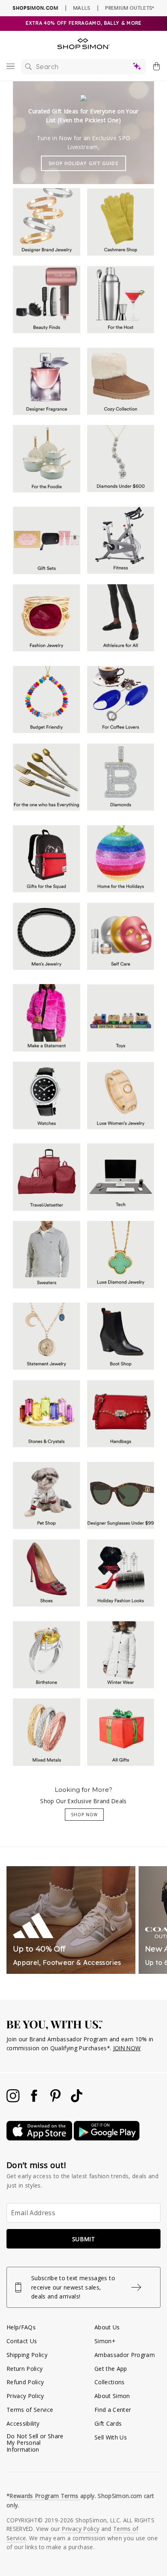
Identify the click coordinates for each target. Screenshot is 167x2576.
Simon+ (105, 2341)
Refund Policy (25, 2382)
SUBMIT (83, 2239)
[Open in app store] (40, 2138)
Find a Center (113, 2410)
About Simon (112, 2396)
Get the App (111, 2369)
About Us (107, 2327)
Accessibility (23, 2423)
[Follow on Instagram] (14, 2100)
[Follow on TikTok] (77, 2100)
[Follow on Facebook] (35, 2100)
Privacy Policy (25, 2396)
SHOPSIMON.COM (35, 8)
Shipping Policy (27, 2355)
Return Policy (25, 2369)
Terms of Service (30, 2410)
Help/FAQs (21, 2327)
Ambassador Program (125, 2355)
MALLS (82, 8)
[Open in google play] (107, 2138)
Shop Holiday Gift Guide (83, 163)
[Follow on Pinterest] (56, 2100)
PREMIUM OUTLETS (130, 8)
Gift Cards (108, 2423)
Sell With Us (111, 2437)
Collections (110, 2382)
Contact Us (22, 2341)
